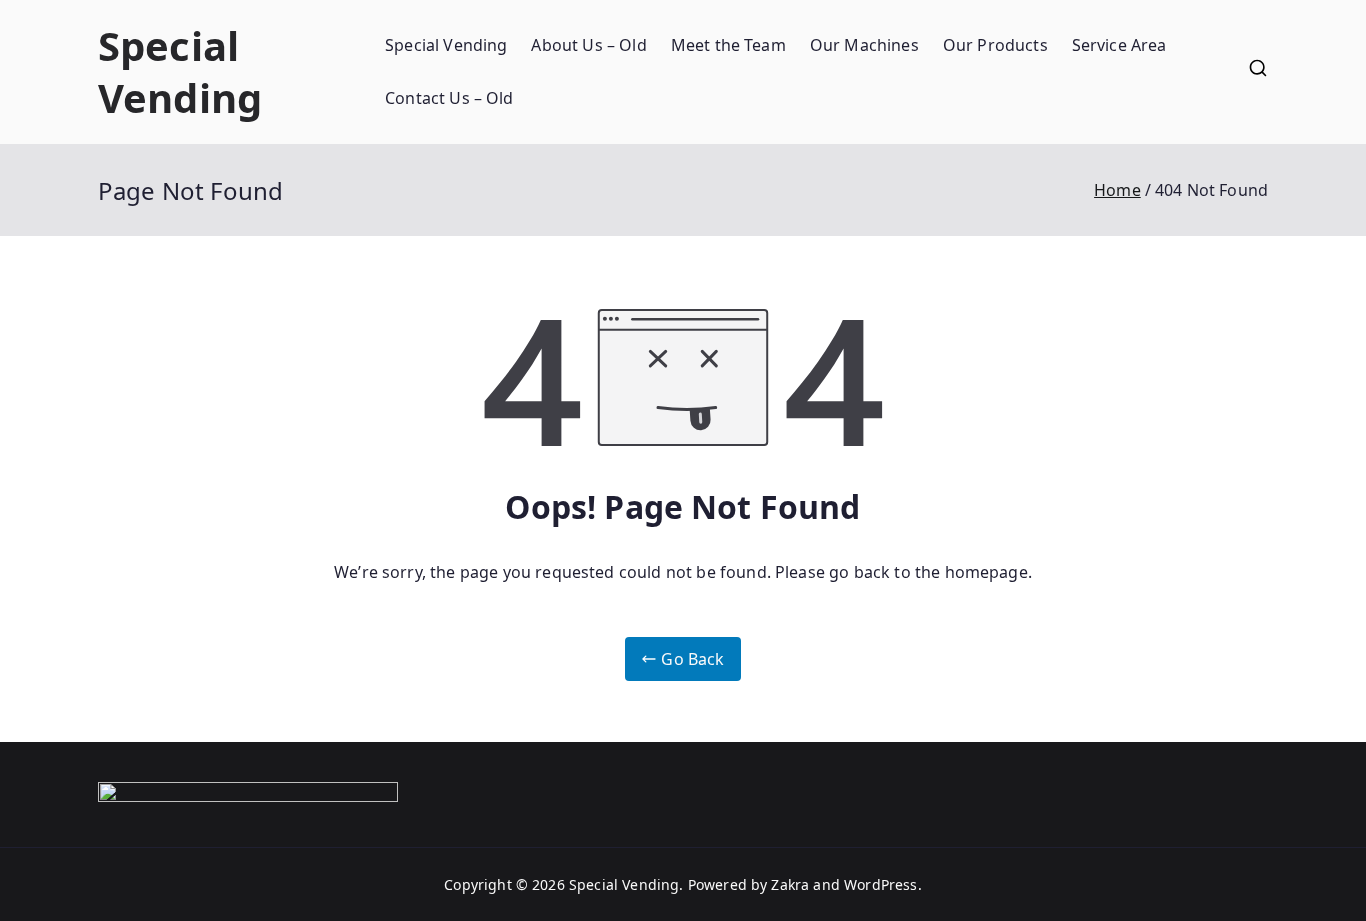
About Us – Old (588, 45)
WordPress (880, 884)
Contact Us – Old (449, 98)
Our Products (995, 45)
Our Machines (864, 45)
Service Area (1119, 45)
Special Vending (180, 71)
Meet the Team (728, 45)
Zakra (790, 884)
